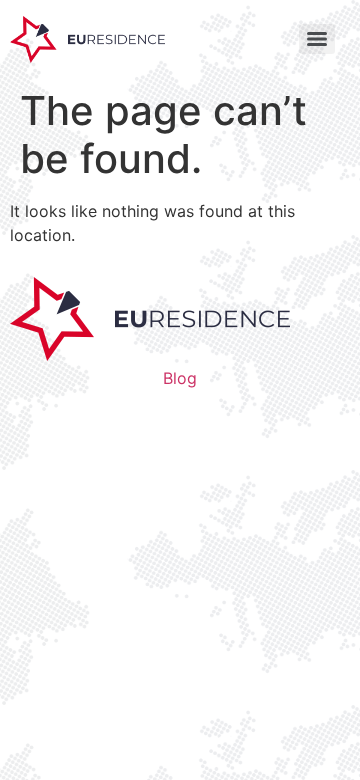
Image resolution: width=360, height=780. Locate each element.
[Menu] (317, 39)
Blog (180, 378)
